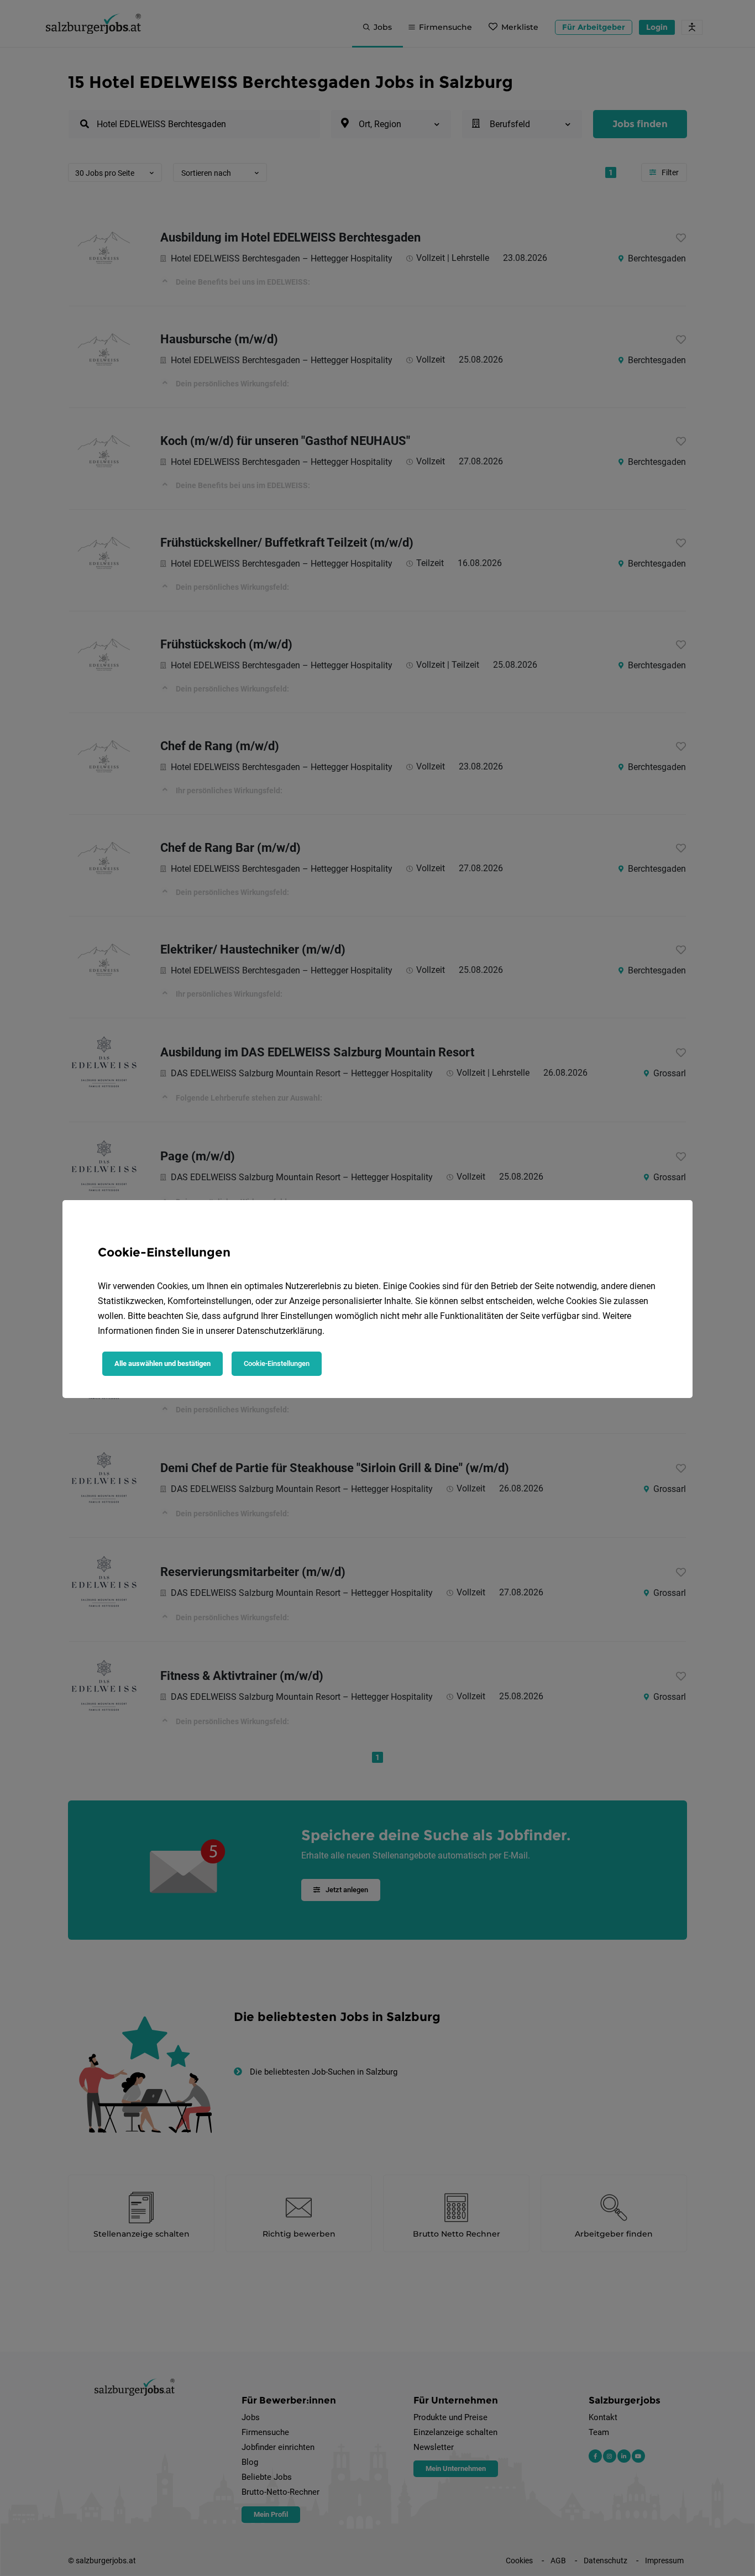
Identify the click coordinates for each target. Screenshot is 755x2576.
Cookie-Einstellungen (277, 1363)
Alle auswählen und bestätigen (162, 1363)
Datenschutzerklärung (279, 1331)
